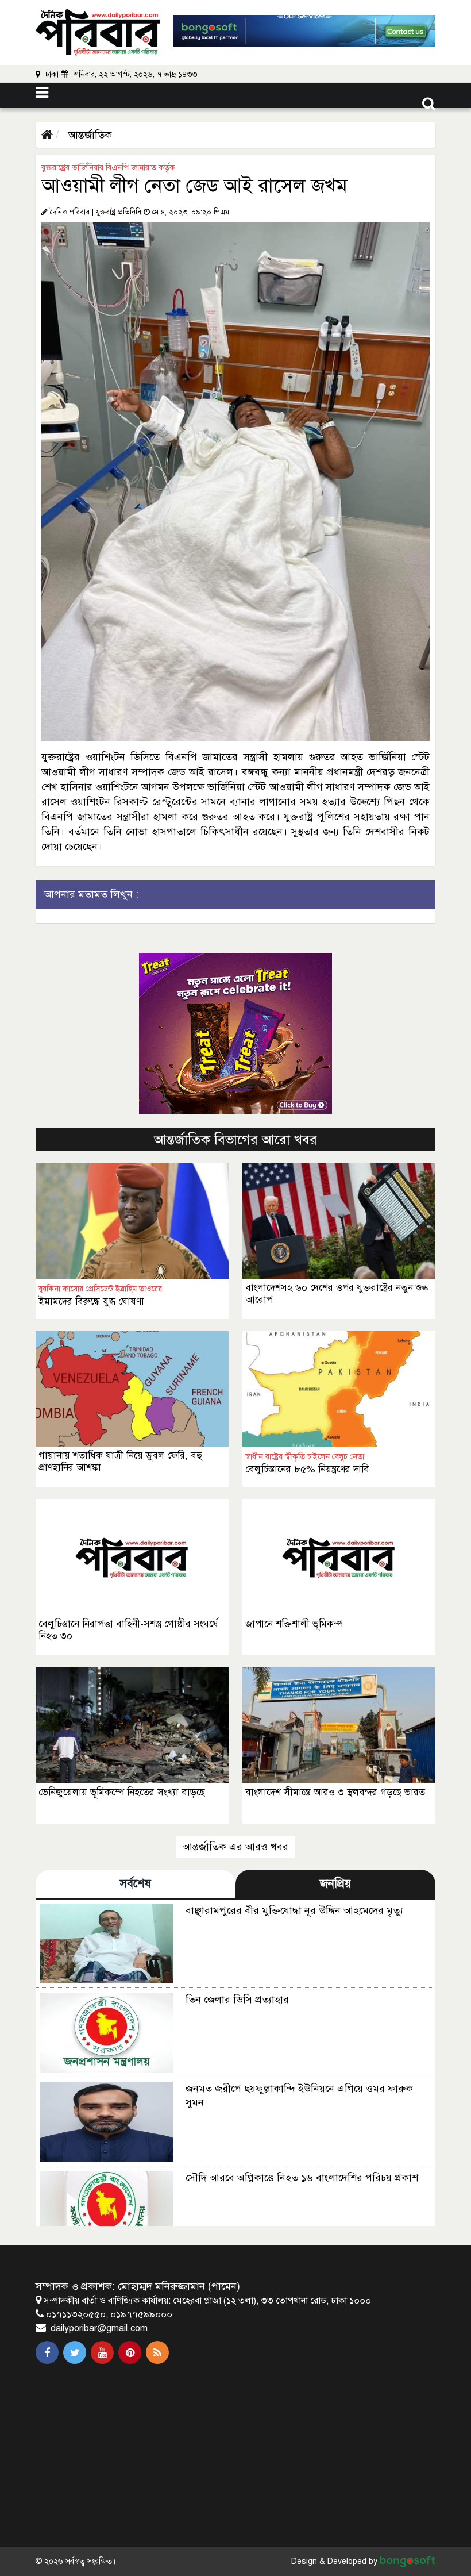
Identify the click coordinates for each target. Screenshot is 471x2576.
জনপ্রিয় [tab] (335, 1884)
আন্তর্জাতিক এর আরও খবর (235, 1847)
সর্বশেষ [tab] (136, 1884)
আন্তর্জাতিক (89, 135)
